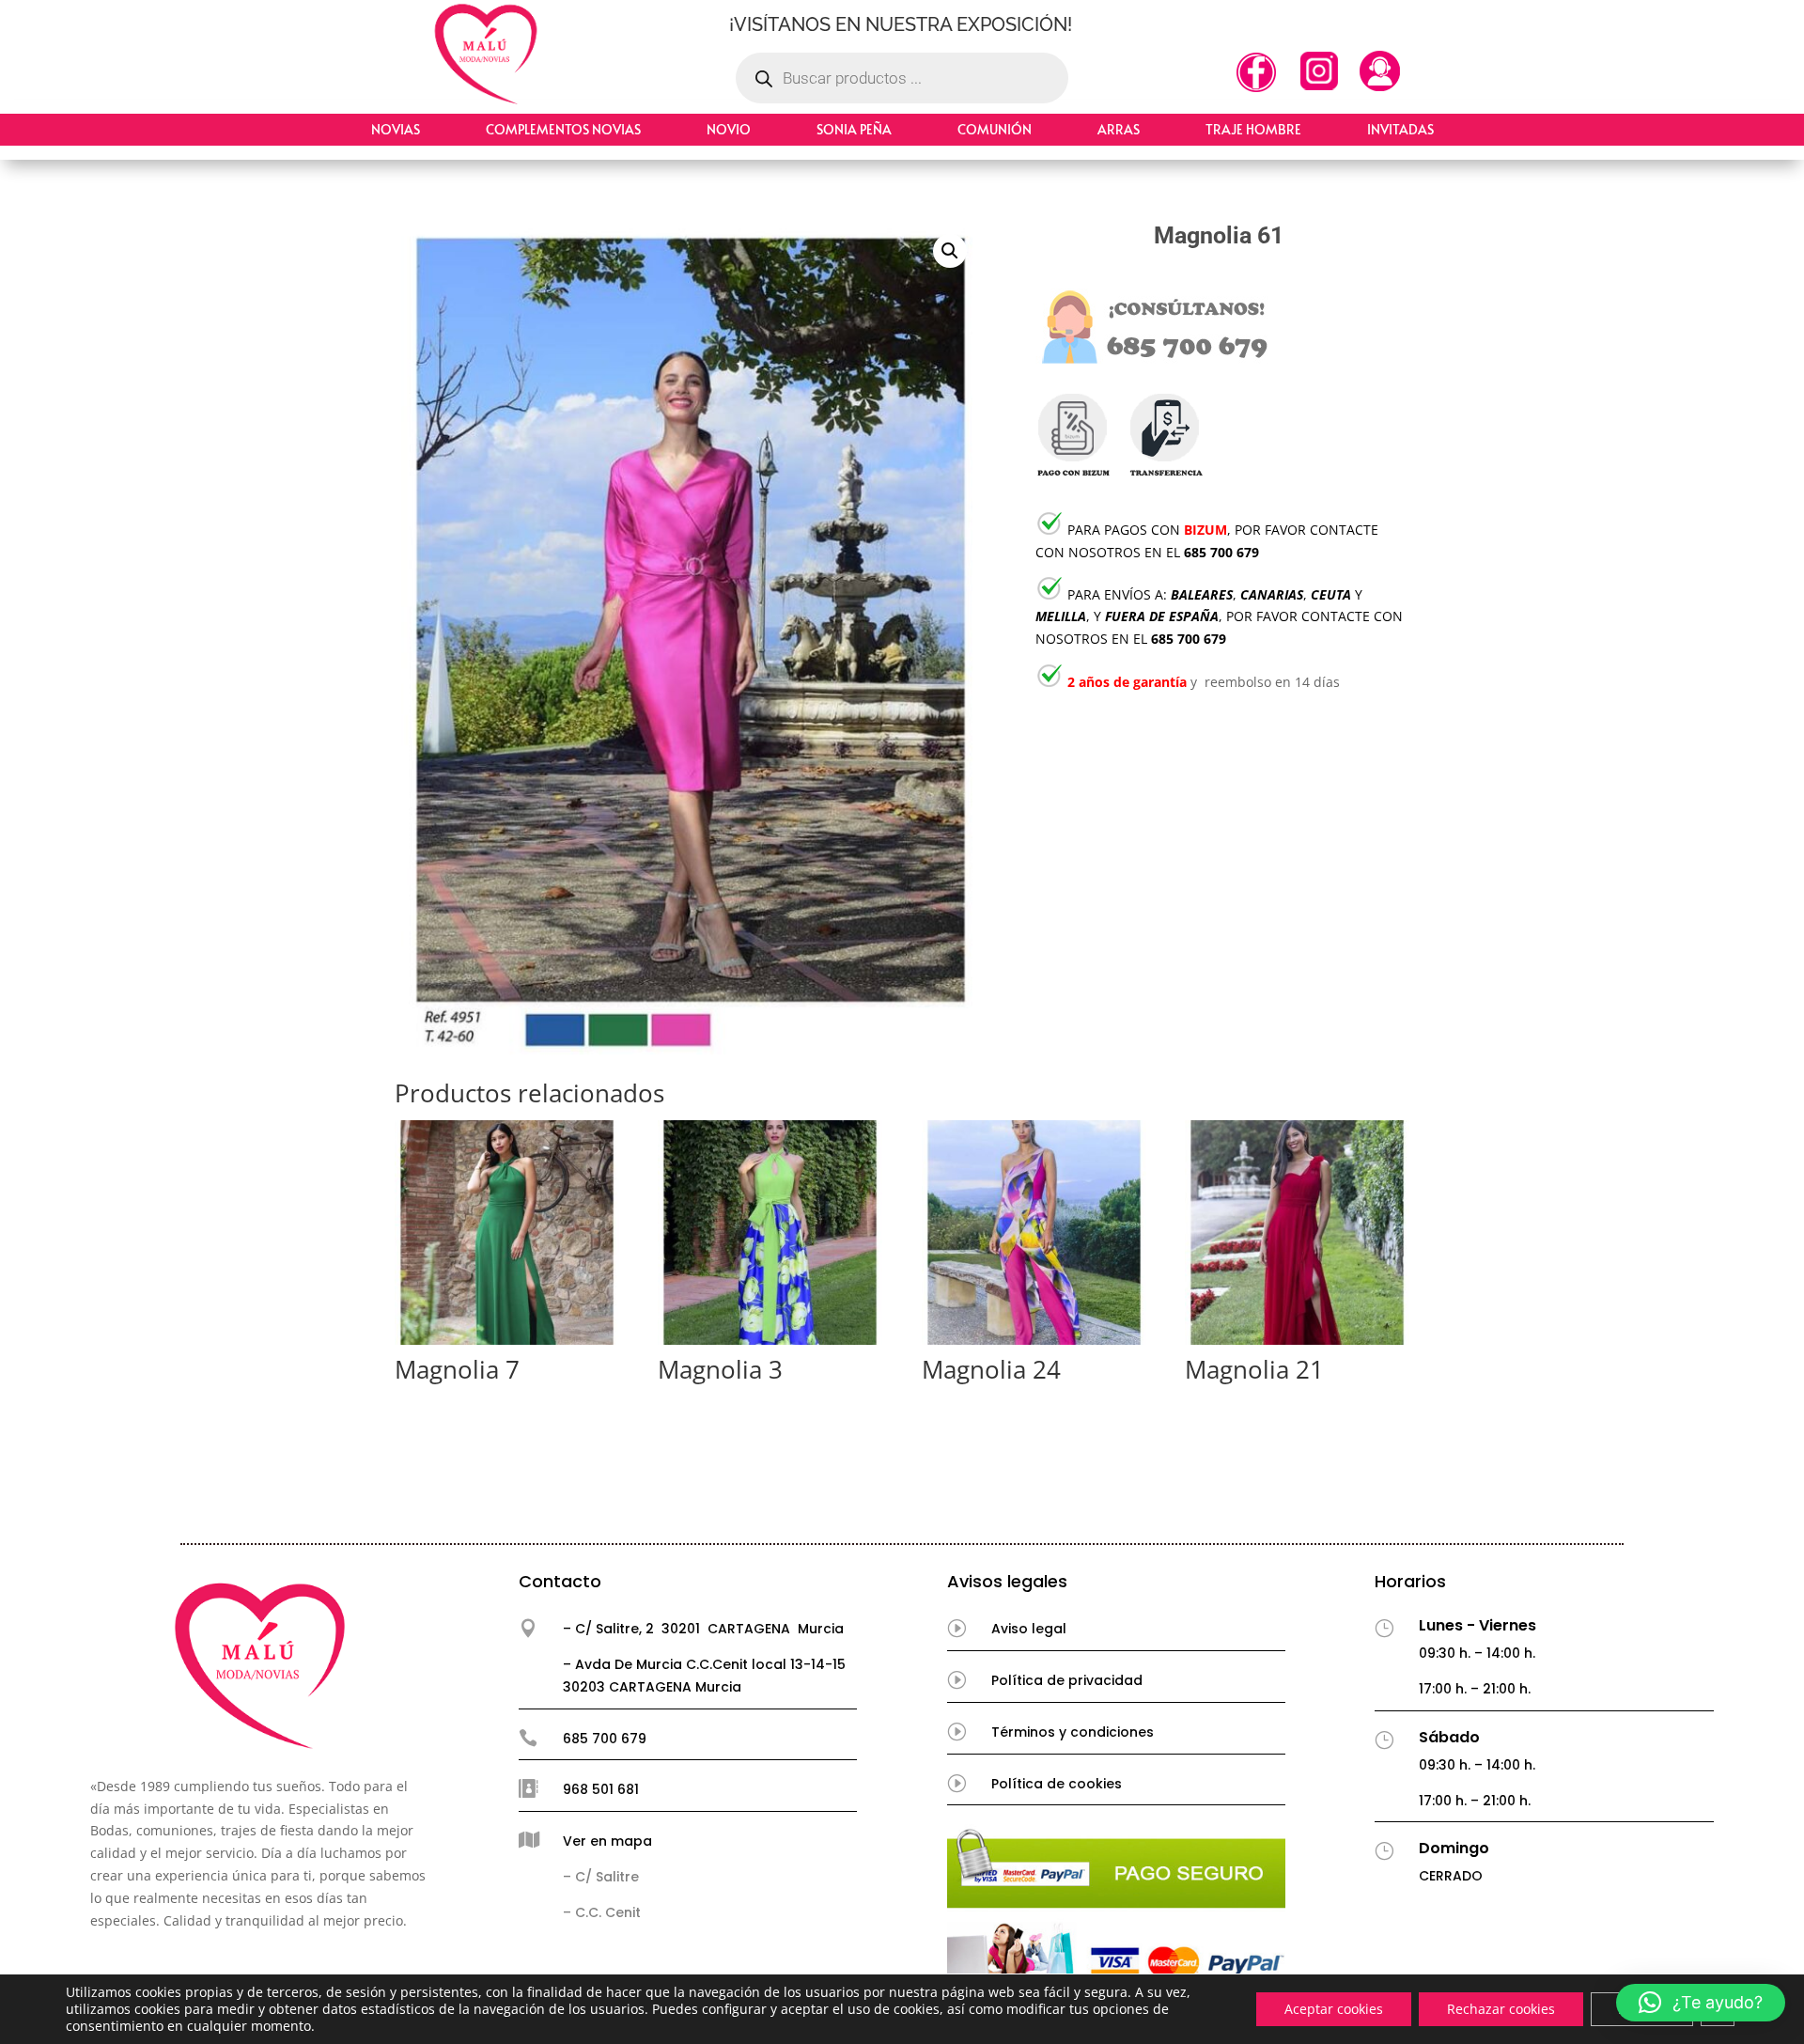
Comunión (995, 129)
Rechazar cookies (1501, 2009)
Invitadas (1400, 129)
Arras (1119, 129)
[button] (950, 251)
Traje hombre (1253, 129)
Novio (729, 129)
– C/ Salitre (601, 1877)
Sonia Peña (854, 129)
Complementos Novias (563, 129)
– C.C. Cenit (602, 1912)
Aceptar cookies (1334, 2009)
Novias (396, 129)
